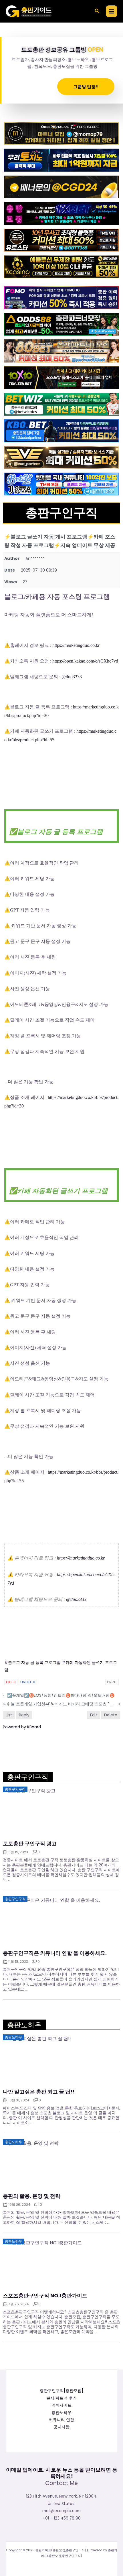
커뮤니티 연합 (61, 2420)
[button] (97, 11)
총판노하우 (61, 2413)
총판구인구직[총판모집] (61, 2391)
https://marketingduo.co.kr (76, 645)
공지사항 (61, 2427)
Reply (24, 1715)
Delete (111, 1715)
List (9, 1715)
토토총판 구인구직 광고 (30, 1844)
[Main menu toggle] (112, 11)
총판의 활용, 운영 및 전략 (32, 2196)
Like (11, 1682)
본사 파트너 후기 (61, 2398)
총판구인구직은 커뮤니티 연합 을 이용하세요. (55, 1953)
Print (112, 1682)
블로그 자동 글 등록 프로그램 (34, 1663)
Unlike (28, 1682)
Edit (94, 1715)
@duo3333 (72, 677)
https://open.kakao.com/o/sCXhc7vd (85, 661)
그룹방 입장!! (86, 86)
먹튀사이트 (61, 2405)
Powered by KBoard (22, 1727)
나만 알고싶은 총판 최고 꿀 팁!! (39, 2092)
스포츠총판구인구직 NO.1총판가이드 (45, 2296)
